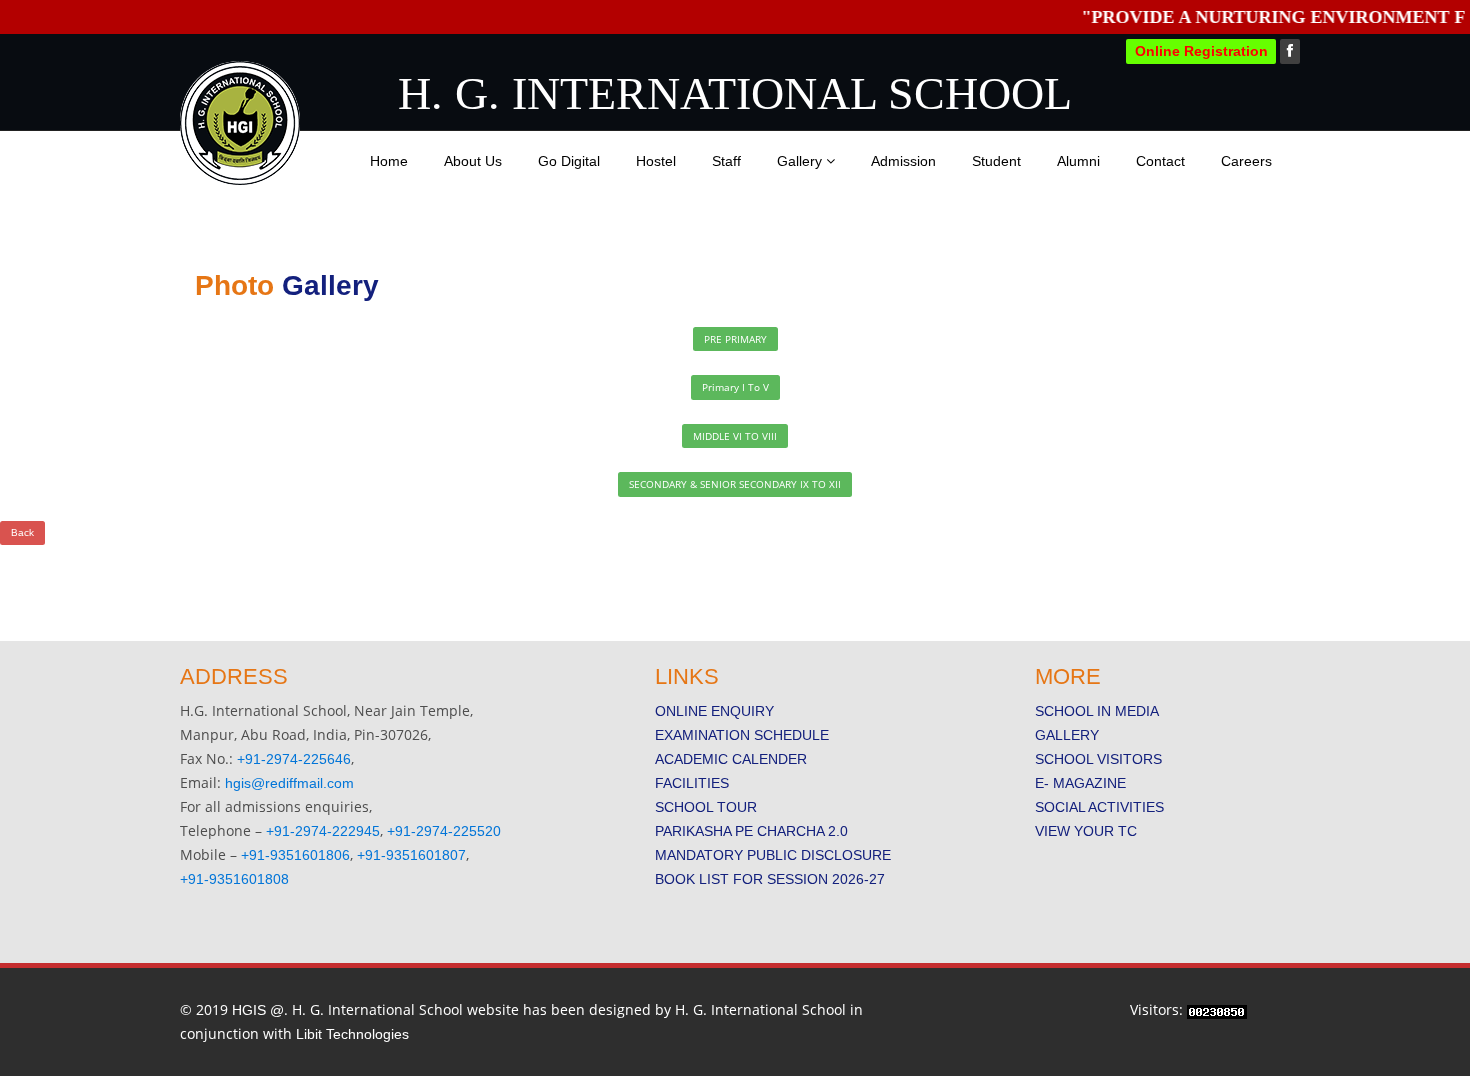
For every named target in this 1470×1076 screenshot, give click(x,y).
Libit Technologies (352, 1034)
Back (22, 532)
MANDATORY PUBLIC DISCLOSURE (773, 855)
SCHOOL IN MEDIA (1097, 711)
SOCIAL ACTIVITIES (1099, 807)
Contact (1160, 161)
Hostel (656, 161)
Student (996, 161)
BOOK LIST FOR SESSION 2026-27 (770, 879)
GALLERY (1067, 735)
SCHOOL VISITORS (1098, 759)
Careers (1246, 161)
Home (389, 161)
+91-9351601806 (295, 855)
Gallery (801, 161)
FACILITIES (692, 783)
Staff (726, 161)
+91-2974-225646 (294, 759)
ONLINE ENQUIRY (714, 711)
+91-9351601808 (234, 879)
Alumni (1078, 161)
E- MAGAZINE (1080, 783)
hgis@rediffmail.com (289, 783)
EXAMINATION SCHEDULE (742, 735)
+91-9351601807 (411, 855)
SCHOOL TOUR (706, 807)
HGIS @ (258, 1010)
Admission (903, 161)
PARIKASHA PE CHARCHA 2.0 (751, 831)
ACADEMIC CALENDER (731, 759)
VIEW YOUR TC (1086, 831)
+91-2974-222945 (323, 831)
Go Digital (569, 161)
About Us (473, 161)
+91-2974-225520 (444, 831)
